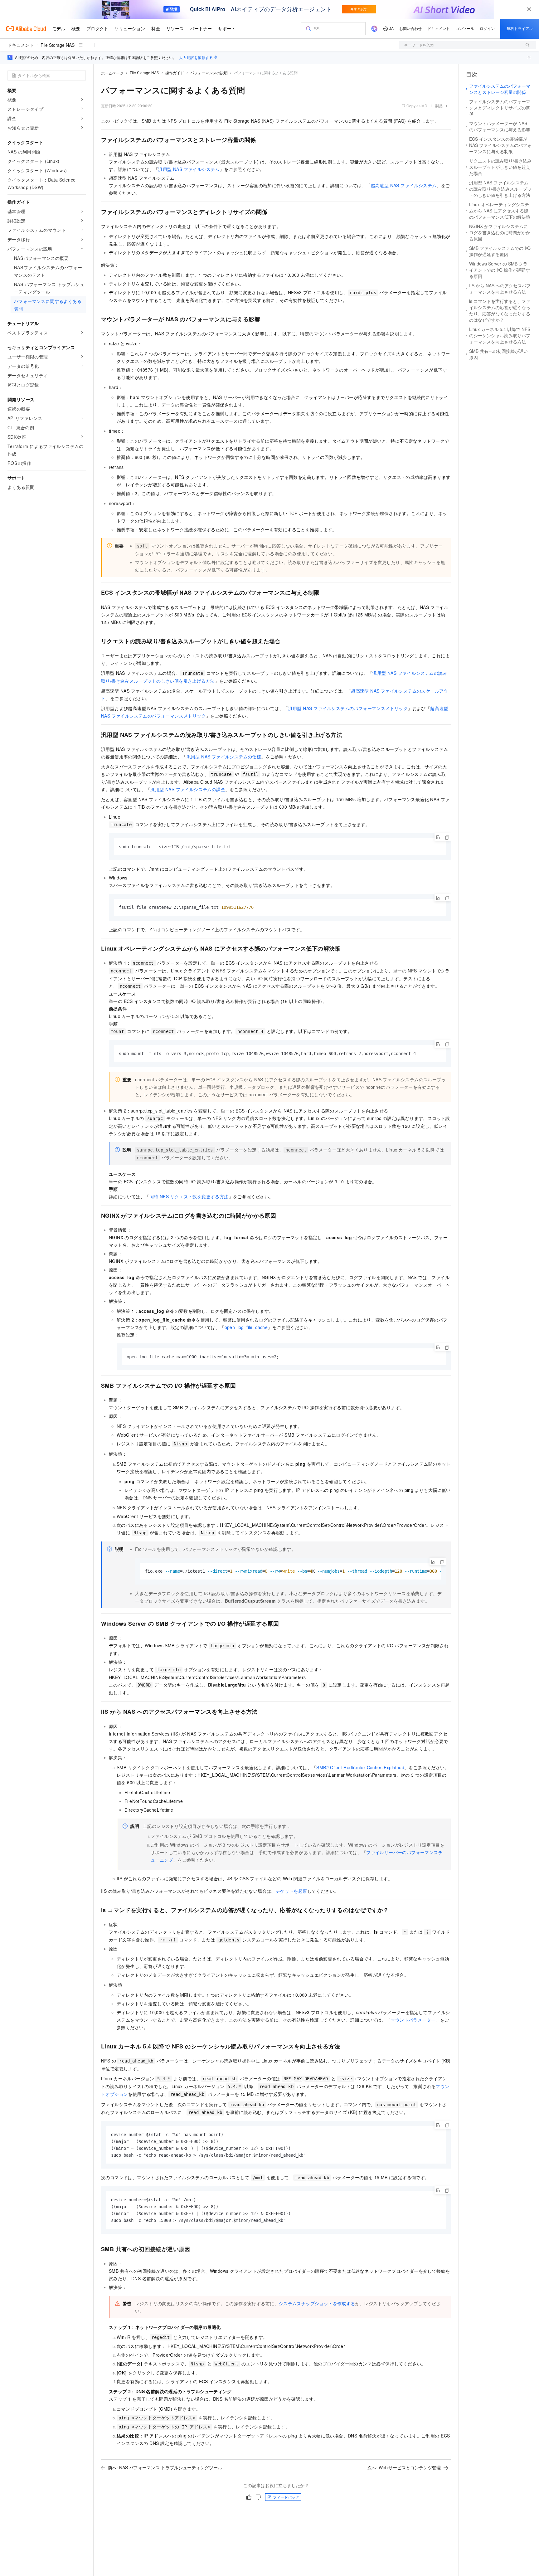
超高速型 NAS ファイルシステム (404, 185)
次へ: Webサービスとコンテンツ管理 (404, 2467)
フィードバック (286, 2497)
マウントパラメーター (413, 2020)
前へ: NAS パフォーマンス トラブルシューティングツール (165, 2467)
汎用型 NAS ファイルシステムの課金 (188, 789)
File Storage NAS (58, 45)
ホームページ (112, 73)
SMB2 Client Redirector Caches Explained (360, 1767)
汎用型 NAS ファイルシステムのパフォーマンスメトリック (348, 708)
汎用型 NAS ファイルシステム (189, 169)
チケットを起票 (291, 1891)
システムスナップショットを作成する (317, 2303)
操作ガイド (175, 73)
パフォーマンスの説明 (209, 73)
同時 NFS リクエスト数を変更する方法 (189, 1196)
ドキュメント (21, 45)
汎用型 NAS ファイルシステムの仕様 (224, 757)
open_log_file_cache (246, 1327)
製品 (439, 106)
